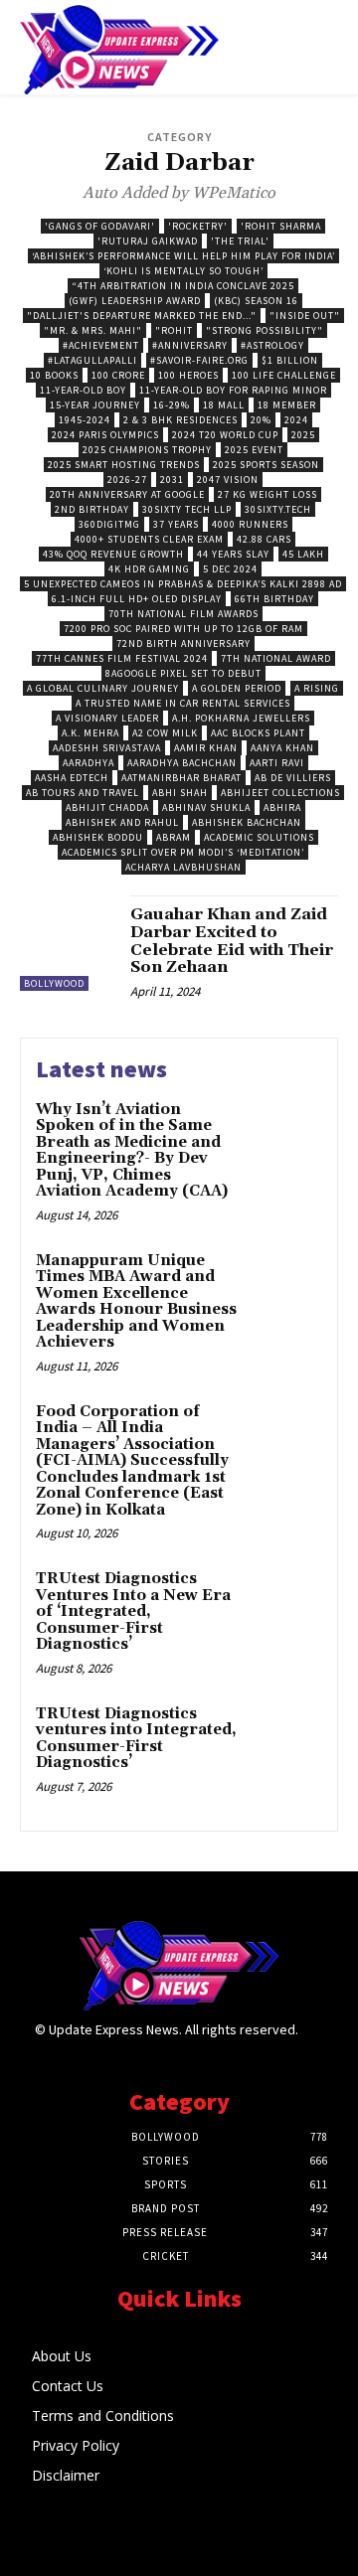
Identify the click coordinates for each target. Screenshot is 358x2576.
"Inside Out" (305, 316)
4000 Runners (250, 524)
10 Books (54, 375)
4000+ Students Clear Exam (149, 539)
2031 (172, 480)
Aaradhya (89, 763)
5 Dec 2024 (230, 569)
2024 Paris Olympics (105, 435)
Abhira (282, 807)
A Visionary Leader (107, 718)
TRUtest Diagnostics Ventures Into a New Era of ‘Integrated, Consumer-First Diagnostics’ (133, 1611)
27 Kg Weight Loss (268, 494)
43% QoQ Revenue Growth (113, 554)
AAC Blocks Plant (258, 733)
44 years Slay (233, 554)
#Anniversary (190, 345)
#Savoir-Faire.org (199, 360)
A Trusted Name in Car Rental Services (183, 703)
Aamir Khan (206, 748)
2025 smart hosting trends (124, 465)
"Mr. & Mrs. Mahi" (93, 330)
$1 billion (290, 360)
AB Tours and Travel (83, 793)
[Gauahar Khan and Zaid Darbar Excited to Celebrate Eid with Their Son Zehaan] (68, 943)
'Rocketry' (198, 226)
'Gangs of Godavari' (100, 226)
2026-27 (127, 480)
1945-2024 (85, 420)
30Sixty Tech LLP (187, 509)
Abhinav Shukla (206, 807)
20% (261, 420)
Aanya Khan (282, 748)
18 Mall (224, 405)
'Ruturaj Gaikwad (148, 241)
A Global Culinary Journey (103, 688)
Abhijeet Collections (280, 793)
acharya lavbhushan (183, 867)
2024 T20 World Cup (225, 435)
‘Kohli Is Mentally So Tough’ (183, 271)
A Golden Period (237, 688)
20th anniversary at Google (127, 494)
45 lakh (303, 554)
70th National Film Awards (183, 614)
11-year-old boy (83, 390)
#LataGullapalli (92, 360)
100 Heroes (188, 375)
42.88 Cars (264, 539)
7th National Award (276, 658)
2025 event (254, 450)
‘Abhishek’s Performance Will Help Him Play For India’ (183, 256)
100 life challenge (284, 375)
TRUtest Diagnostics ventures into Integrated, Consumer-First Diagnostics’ (136, 1739)
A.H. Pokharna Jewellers (241, 718)
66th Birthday (274, 599)
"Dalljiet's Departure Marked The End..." (142, 316)
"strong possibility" (265, 330)
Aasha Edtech (72, 778)
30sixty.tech (278, 509)
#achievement (101, 345)
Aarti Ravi (277, 763)
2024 (296, 420)
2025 (303, 435)
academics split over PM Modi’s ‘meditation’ (183, 852)
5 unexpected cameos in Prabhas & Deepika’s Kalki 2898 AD (183, 584)
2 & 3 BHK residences (180, 420)
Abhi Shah (180, 793)
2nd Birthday (92, 509)
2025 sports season (266, 465)
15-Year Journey (95, 405)
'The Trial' (240, 241)
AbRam (174, 837)
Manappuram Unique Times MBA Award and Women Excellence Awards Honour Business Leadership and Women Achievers (136, 1302)
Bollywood (54, 983)
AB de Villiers (293, 778)
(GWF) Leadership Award (135, 301)
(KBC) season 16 (256, 301)
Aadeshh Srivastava (107, 748)
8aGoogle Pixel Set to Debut (183, 673)
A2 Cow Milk (165, 733)
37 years (176, 524)
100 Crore (118, 375)
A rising (317, 688)
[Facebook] (311, 2048)
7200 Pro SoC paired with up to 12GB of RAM (183, 629)
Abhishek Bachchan (247, 822)
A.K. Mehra (90, 733)
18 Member (287, 405)
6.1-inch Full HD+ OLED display (137, 599)
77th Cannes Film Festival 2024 (122, 658)
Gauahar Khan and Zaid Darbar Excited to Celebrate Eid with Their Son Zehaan (232, 941)
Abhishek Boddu (98, 837)
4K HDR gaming (149, 569)
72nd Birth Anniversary (183, 644)
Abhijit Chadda (107, 807)
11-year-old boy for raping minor (233, 390)
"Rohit (174, 330)
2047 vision (228, 480)
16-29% (172, 405)
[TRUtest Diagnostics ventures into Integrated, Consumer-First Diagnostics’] (285, 1740)
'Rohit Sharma (281, 226)
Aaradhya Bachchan (182, 763)
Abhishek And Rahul (122, 822)
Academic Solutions (259, 837)
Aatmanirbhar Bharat (181, 778)
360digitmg (109, 524)
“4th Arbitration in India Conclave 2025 (183, 286)
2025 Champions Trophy (147, 450)
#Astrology (272, 345)
